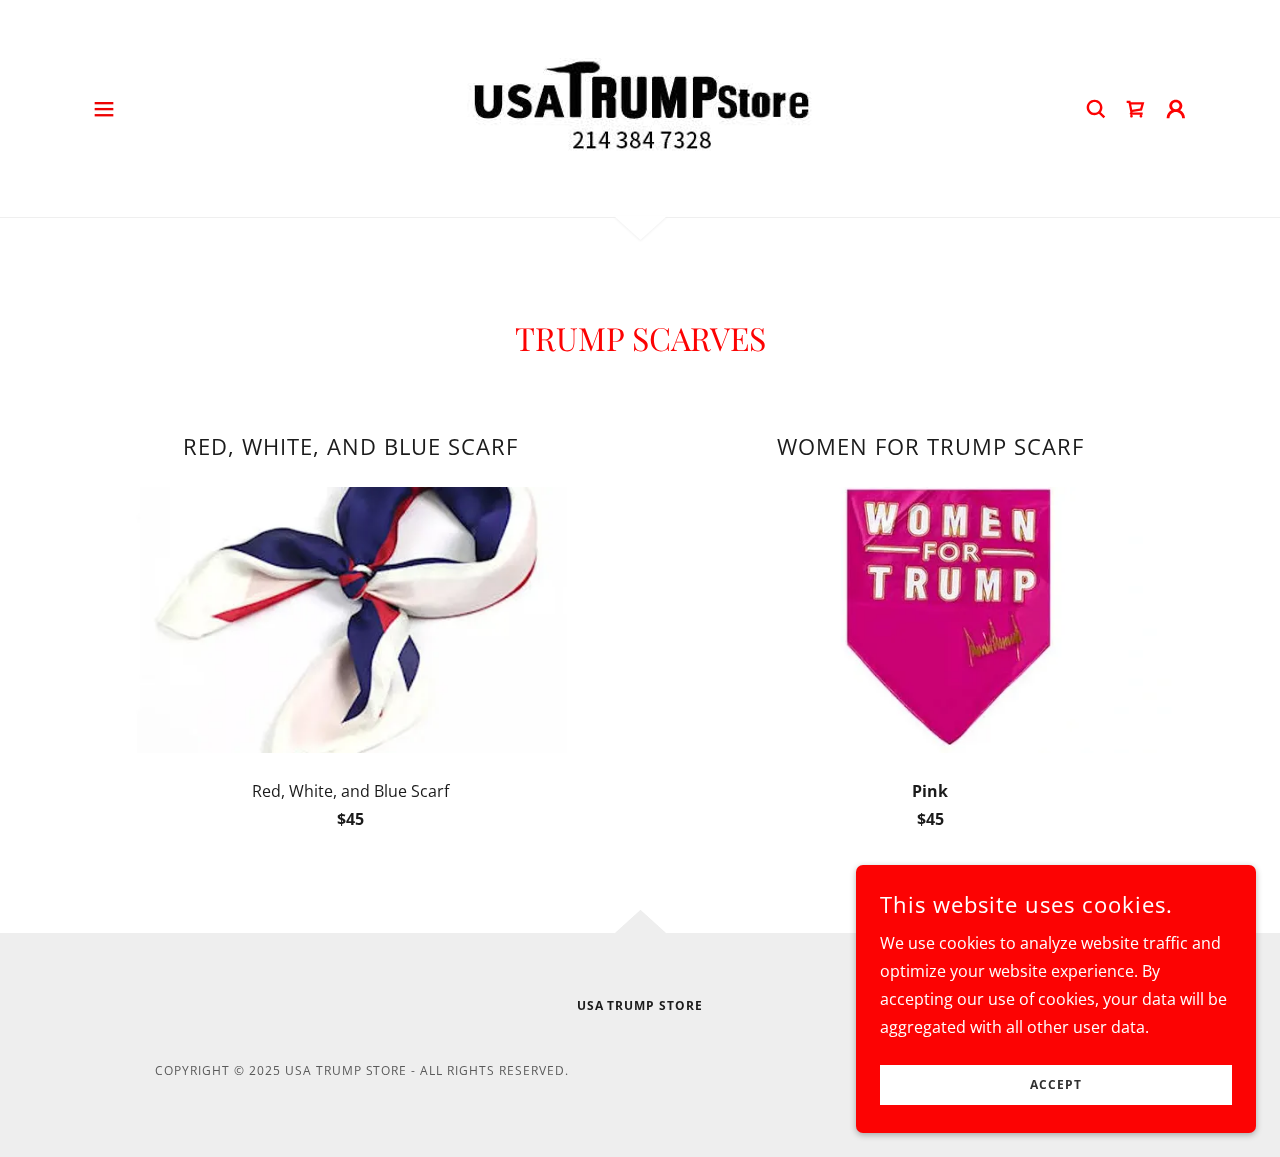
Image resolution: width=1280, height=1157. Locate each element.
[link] (640, 107)
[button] (104, 109)
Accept (1056, 1085)
